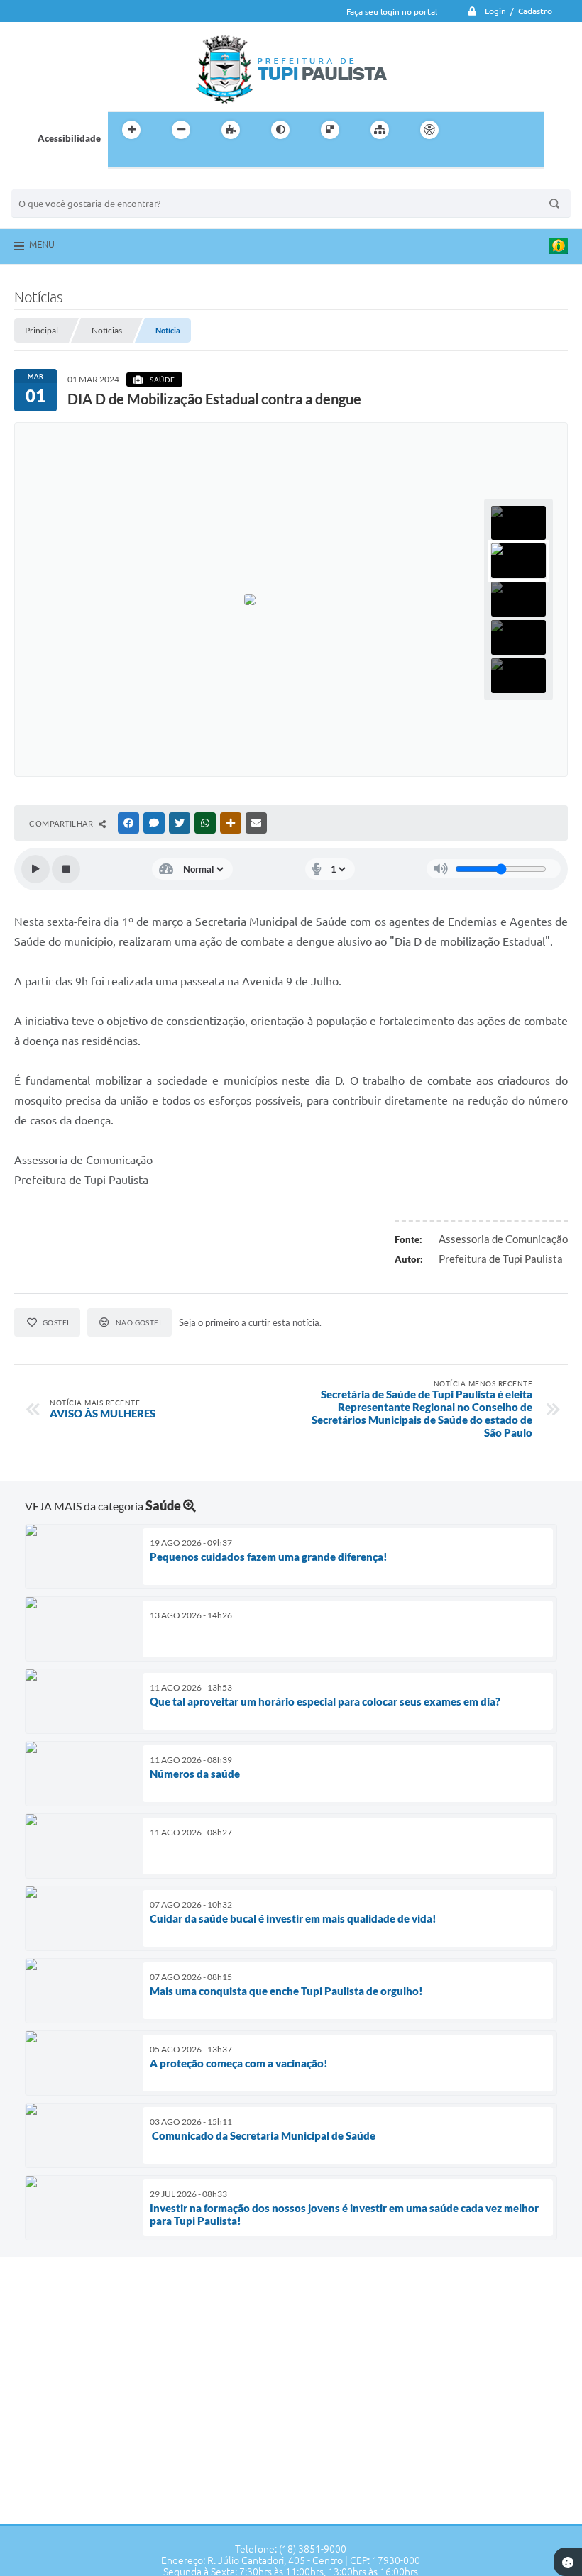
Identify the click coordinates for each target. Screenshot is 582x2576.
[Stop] (66, 869)
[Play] (35, 869)
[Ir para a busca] (122, 159)
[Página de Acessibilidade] (429, 130)
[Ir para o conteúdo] (470, 130)
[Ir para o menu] (501, 130)
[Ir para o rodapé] (153, 159)
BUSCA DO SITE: (53, 183)
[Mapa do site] (380, 130)
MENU (42, 244)
